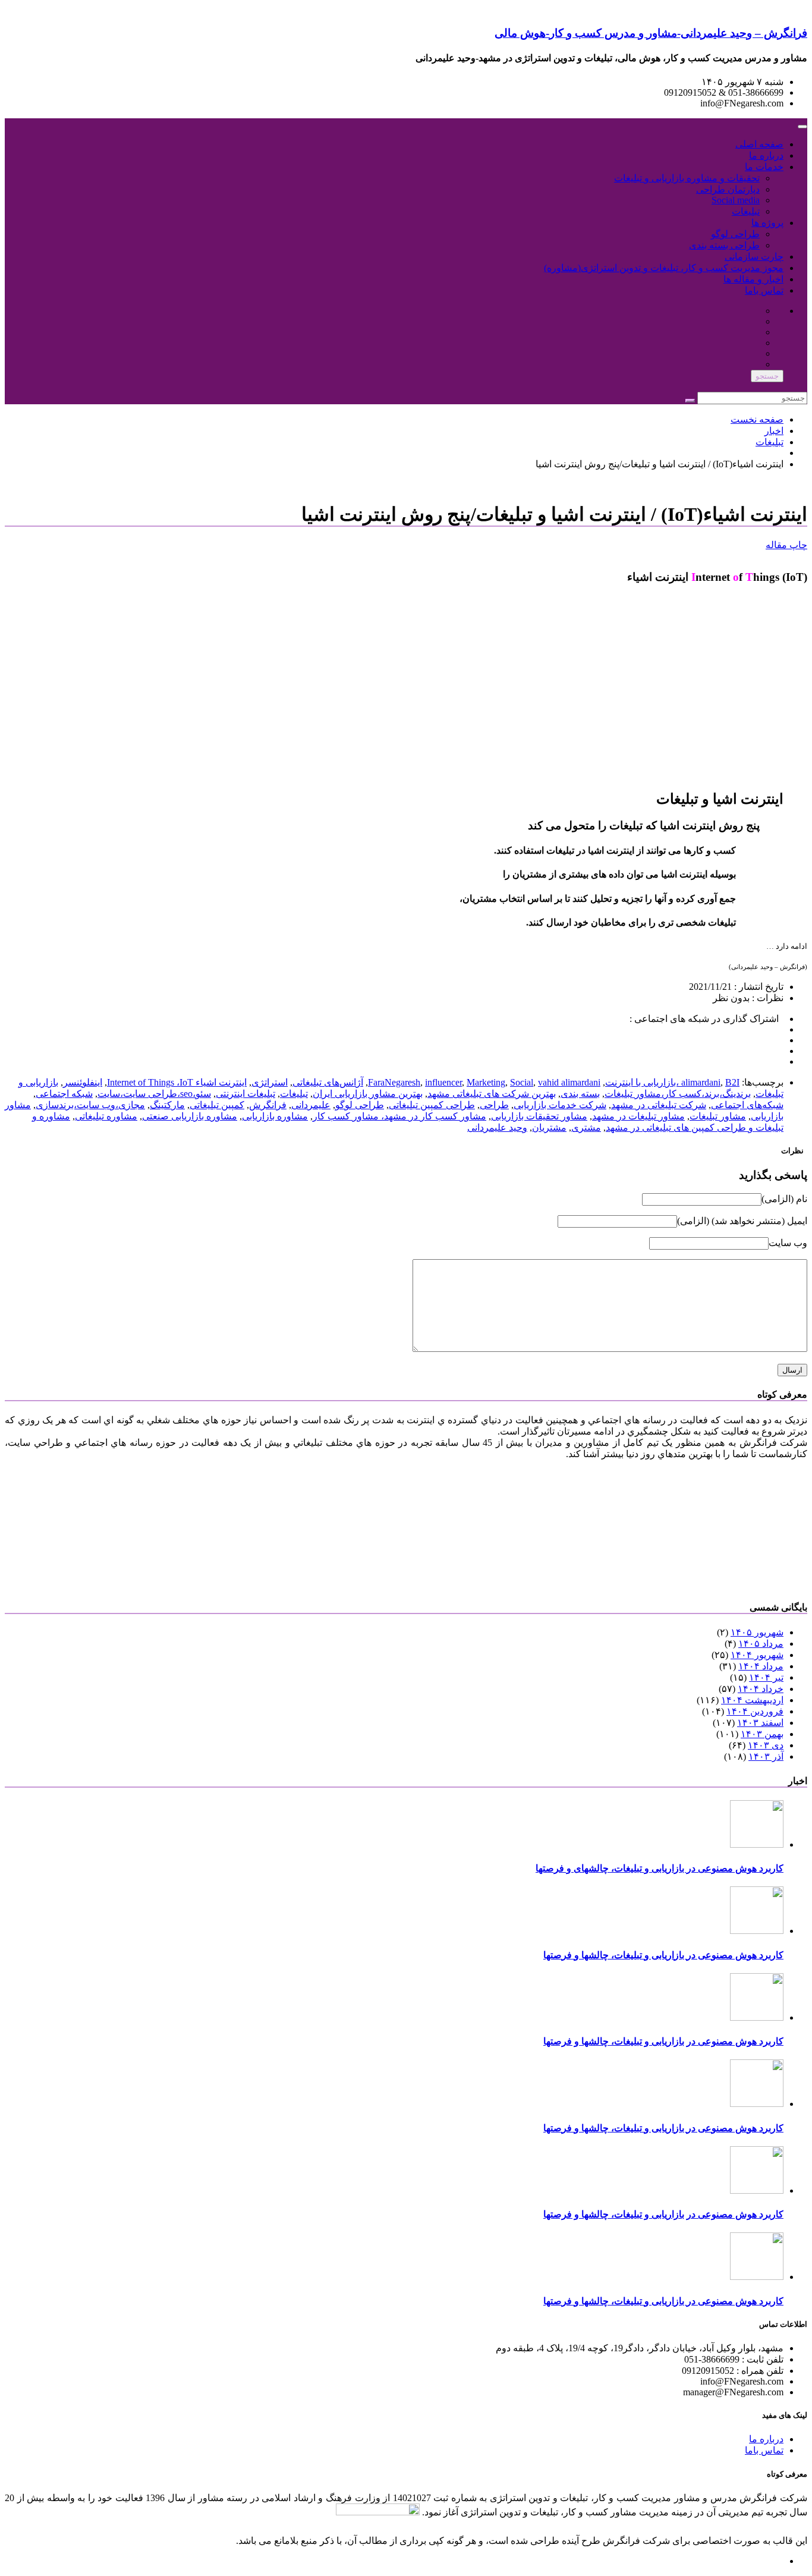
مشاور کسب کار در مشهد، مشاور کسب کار (399, 1116)
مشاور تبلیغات (718, 1116)
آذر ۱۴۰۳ (766, 1756)
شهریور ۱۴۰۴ (757, 1655)
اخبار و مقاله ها (753, 279)
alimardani (701, 1082)
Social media (736, 200)
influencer (443, 1082)
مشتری (586, 1127)
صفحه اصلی (759, 144)
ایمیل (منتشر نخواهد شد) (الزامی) (742, 1221)
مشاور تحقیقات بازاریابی (539, 1116)
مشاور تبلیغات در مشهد (638, 1116)
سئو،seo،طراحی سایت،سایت (154, 1094)
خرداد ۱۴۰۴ (761, 1689)
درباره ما (766, 155)
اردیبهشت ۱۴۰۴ (752, 1700)
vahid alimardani (569, 1082)
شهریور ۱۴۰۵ (757, 1632)
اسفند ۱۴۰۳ (760, 1723)
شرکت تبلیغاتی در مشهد (659, 1105)
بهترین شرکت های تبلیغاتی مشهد (492, 1094)
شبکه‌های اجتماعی (747, 1105)
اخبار (774, 431)
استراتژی (270, 1082)
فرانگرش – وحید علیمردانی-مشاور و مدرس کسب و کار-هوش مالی (651, 33)
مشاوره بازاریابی (275, 1116)
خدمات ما (764, 167)
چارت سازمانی (754, 257)
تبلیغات (746, 211)
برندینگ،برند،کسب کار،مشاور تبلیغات (678, 1094)
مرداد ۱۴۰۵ (761, 1644)
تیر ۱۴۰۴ (766, 1677)
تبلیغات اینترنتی (246, 1094)
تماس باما (764, 290)
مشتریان (549, 1127)
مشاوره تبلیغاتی (106, 1116)
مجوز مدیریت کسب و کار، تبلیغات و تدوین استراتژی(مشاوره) (664, 268)
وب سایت (788, 1243)
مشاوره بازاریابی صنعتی (190, 1116)
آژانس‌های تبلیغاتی (328, 1082)
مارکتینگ (167, 1105)
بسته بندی (580, 1094)
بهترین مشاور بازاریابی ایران (368, 1094)
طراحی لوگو (735, 234)
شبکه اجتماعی (64, 1094)
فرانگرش (268, 1105)
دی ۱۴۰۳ (766, 1745)
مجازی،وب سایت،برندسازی (90, 1105)
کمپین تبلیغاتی (217, 1105)
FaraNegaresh (394, 1082)
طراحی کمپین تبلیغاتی (432, 1105)
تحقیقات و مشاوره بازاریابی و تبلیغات (687, 178)
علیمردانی (311, 1105)
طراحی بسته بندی (724, 245)
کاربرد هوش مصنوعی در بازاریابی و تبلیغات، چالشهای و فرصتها (660, 1868)
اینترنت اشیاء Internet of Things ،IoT (177, 1082)
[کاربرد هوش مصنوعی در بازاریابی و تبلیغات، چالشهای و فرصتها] (757, 1844)
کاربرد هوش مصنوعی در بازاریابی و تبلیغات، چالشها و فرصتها (663, 1955)
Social (522, 1082)
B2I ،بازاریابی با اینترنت (672, 1082)
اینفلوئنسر (83, 1082)
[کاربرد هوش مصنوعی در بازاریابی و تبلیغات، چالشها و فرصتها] (757, 1931)
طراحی (494, 1105)
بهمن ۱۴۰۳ (762, 1734)
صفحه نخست (757, 419)
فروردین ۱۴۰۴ (755, 1711)
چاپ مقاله (786, 545)
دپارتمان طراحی (728, 189)
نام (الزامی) (784, 1199)
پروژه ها (767, 223)
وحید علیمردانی (497, 1127)
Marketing (486, 1082)
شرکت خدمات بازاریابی (560, 1105)
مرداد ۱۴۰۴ (761, 1666)
